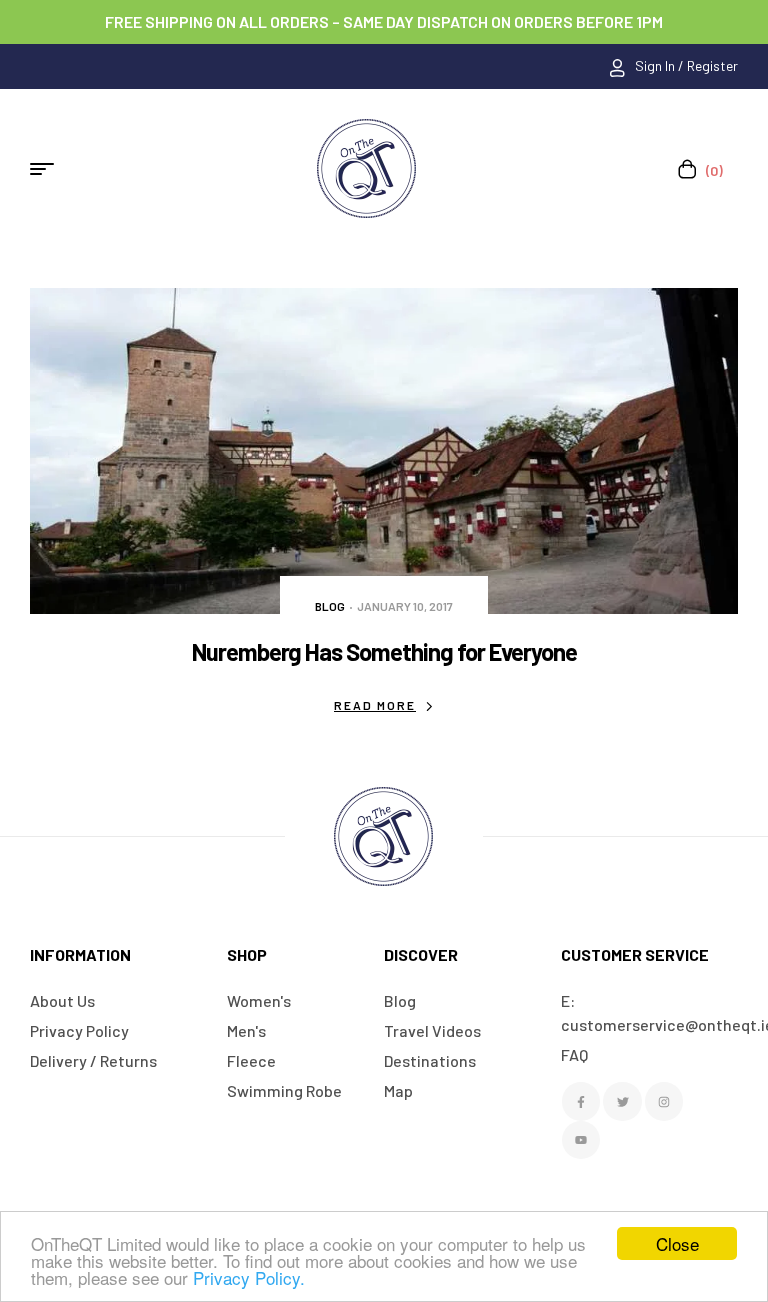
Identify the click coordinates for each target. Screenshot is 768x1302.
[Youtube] (581, 1140)
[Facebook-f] (581, 1101)
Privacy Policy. (249, 1277)
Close (677, 1243)
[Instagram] (664, 1101)
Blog (330, 606)
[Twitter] (622, 1101)
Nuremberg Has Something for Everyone (384, 651)
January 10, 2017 (405, 606)
